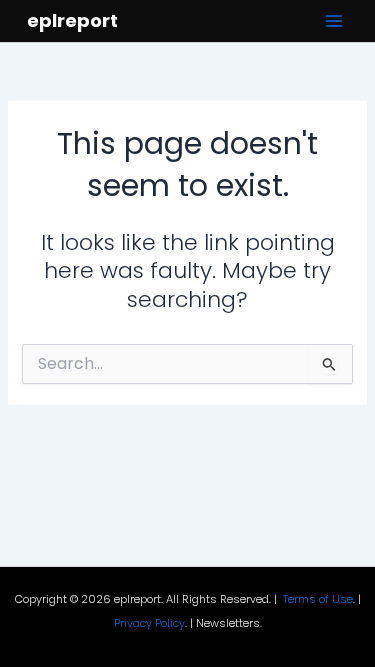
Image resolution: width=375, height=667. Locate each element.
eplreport (72, 20)
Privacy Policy (149, 623)
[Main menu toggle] (334, 21)
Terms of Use (318, 599)
